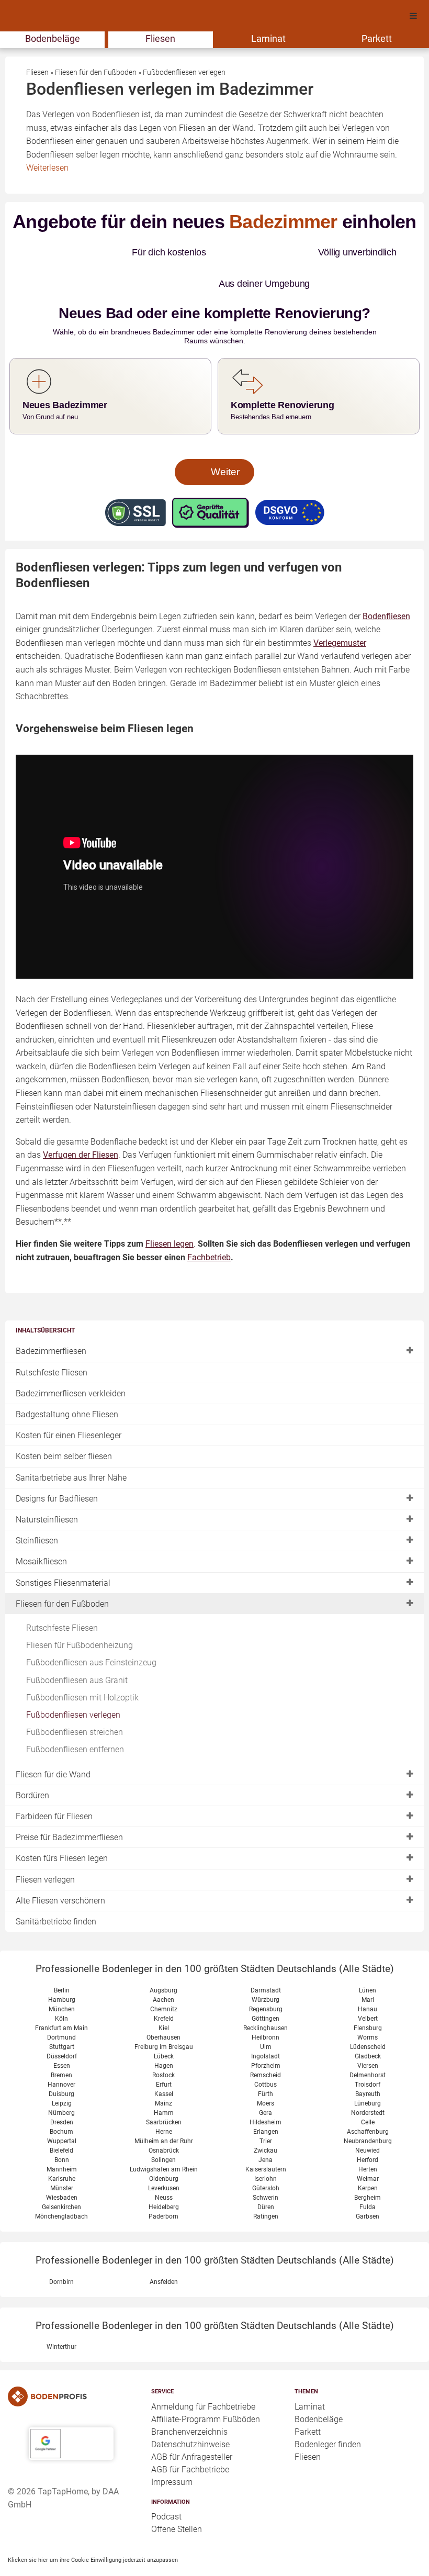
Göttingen (266, 1987)
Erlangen (266, 2100)
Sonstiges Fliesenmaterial (63, 1552)
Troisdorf (368, 2053)
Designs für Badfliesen (57, 1467)
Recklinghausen (266, 1997)
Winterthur (61, 2315)
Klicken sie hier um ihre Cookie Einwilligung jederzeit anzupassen (93, 2528)
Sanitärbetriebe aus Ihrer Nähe (71, 1446)
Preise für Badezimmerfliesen (69, 1806)
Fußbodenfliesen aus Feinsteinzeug (91, 1631)
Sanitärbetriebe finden (56, 1890)
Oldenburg (164, 2147)
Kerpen (368, 2157)
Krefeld (164, 1987)
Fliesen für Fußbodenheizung (80, 1614)
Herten (368, 2138)
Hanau (368, 1978)
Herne (164, 2100)
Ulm (266, 2015)
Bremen (61, 2044)
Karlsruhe (62, 2147)
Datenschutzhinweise (190, 2413)
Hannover (61, 2053)
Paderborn (163, 2185)
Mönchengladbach (61, 2185)
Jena (266, 2129)
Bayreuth (368, 2063)
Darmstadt (266, 1959)
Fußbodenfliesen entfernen (75, 1718)
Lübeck (164, 2025)
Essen (62, 2034)
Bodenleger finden (328, 2413)
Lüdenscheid (368, 2015)
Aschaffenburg (368, 2100)
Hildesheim (266, 2091)
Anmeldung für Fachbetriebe (203, 2375)
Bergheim (368, 2166)
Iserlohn (266, 2147)
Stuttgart (62, 2015)
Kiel (164, 1997)
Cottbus (266, 2053)
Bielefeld (61, 2119)
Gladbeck (368, 2025)
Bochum (61, 2100)
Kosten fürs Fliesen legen (62, 1827)
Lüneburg (368, 2072)
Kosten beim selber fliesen (64, 1425)
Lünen (368, 1959)
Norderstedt (368, 2081)
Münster (62, 2157)
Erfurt (164, 2053)
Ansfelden (164, 2250)
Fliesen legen (170, 1212)
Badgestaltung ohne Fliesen (67, 1383)
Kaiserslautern (266, 2138)
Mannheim (62, 2138)
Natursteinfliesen (47, 1488)
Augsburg (163, 1959)
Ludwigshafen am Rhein (164, 2138)
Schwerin (266, 2166)
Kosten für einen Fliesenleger (69, 1404)
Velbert (368, 1987)
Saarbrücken (164, 2091)
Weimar (368, 2147)
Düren (266, 2176)
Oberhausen (163, 2006)
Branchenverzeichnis (189, 2400)
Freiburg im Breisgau (164, 2015)
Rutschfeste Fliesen (52, 1341)
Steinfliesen (37, 1509)
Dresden (62, 2091)
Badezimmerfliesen (51, 1320)
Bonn (62, 2129)
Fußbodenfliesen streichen (75, 1701)
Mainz (163, 2072)
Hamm (164, 2081)
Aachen (163, 1968)
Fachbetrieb (209, 1226)
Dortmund (61, 2006)
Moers (266, 2072)
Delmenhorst (368, 2044)
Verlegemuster (340, 612)
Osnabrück (164, 2119)
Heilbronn (266, 2006)
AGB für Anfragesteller (192, 2426)
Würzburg (266, 1968)
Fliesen (160, 38)
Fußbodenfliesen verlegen (73, 1683)
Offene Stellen (177, 2498)
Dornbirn (61, 2250)
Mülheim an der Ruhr (164, 2110)
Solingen (163, 2129)
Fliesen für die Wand (53, 1743)
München (62, 1978)
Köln (61, 1987)
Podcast (166, 2485)
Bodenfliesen (386, 585)
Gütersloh (266, 2157)
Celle (368, 2091)
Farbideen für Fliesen (54, 1785)
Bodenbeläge (53, 38)
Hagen (164, 2034)
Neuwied (368, 2119)
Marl (368, 1968)
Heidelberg (164, 2176)
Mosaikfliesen (41, 1530)
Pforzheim (266, 2034)
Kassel (164, 2063)
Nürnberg (61, 2081)
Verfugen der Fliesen (81, 1123)
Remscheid (266, 2044)
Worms (368, 2006)
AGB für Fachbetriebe (190, 2438)
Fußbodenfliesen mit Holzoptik (82, 1666)
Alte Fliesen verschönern (60, 1869)
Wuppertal (62, 2110)
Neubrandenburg (368, 2110)
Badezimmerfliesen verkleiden (71, 1362)
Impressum (172, 2451)
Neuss (164, 2166)
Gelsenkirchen (61, 2176)
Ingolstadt (266, 2025)
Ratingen (266, 2185)
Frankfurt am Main (61, 1997)
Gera (266, 2081)
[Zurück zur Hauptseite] (71, 2365)
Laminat (268, 38)
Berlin (62, 1959)
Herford (368, 2129)
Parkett (377, 38)
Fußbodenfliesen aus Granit (77, 1649)
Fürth (266, 2063)
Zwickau (266, 2119)
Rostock (163, 2044)
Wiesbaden (62, 2166)
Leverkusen (164, 2157)
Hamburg (62, 1968)
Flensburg (368, 1997)
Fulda (368, 2176)
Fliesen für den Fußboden (62, 1572)
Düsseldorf (62, 2025)
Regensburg (266, 1978)
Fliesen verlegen (45, 1848)
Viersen (368, 2034)
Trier (266, 2110)
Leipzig (62, 2072)
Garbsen (368, 2185)
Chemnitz (164, 1978)
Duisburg (61, 2063)
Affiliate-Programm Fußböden (206, 2388)
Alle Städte (366, 1937)
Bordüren (32, 1764)
